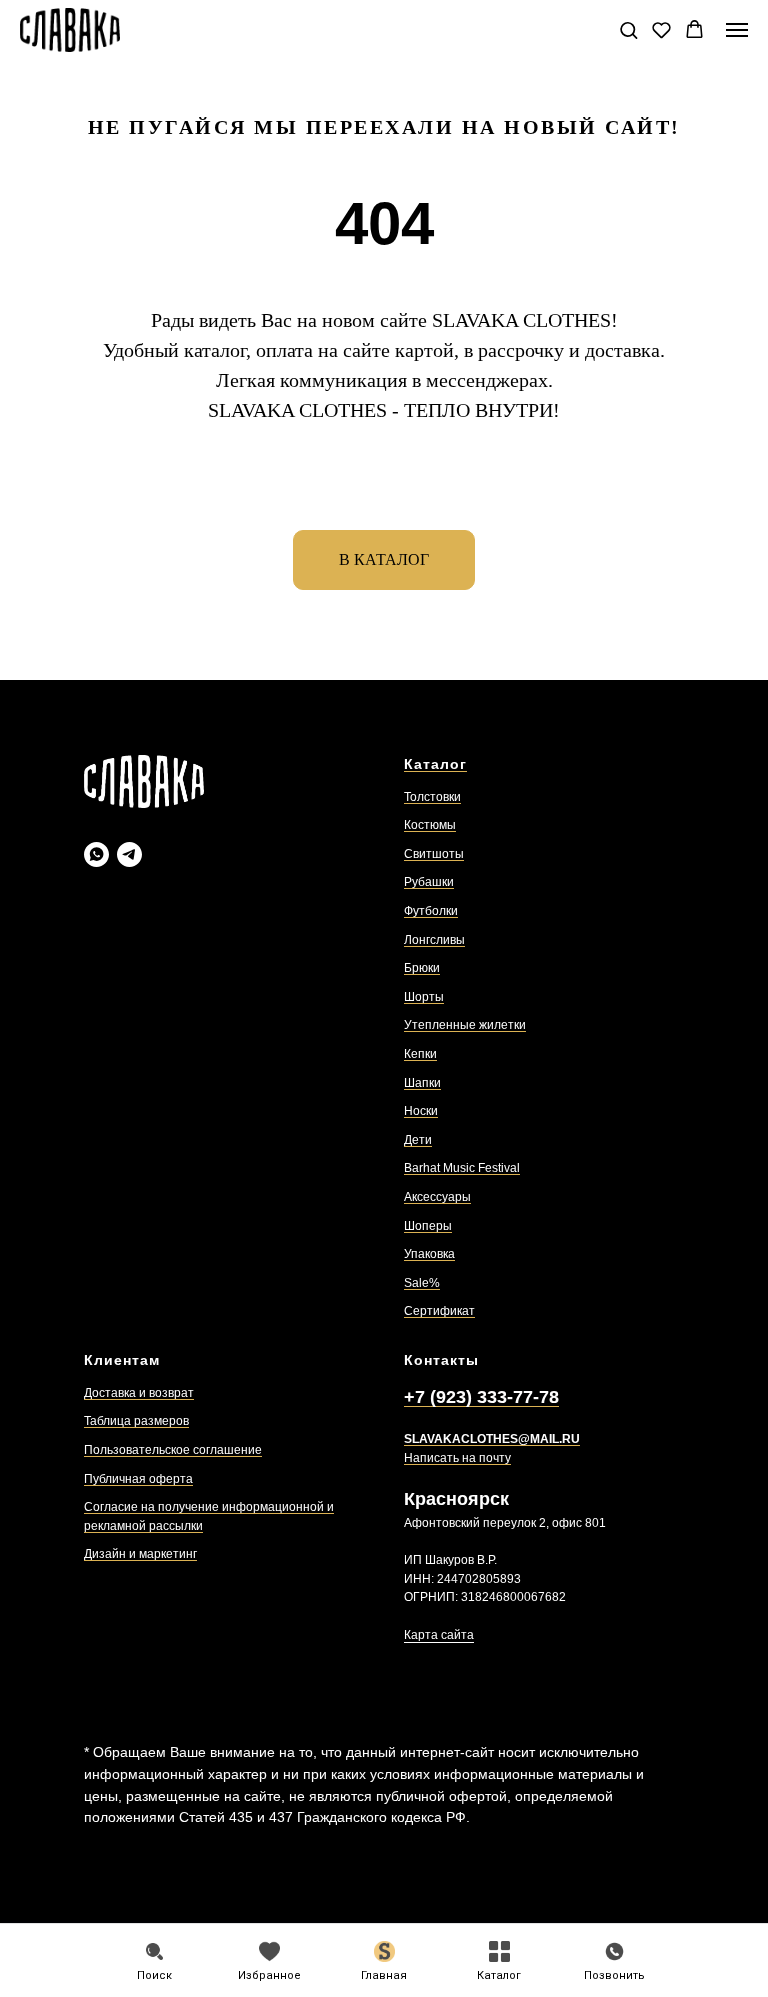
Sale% (422, 1283)
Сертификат (439, 1311)
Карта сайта (439, 1635)
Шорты (424, 997)
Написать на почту (457, 1458)
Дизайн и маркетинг (140, 1554)
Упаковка (429, 1254)
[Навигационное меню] (737, 30)
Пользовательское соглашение (173, 1450)
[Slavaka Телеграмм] (129, 854)
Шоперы (428, 1226)
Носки (421, 1111)
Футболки (431, 911)
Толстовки (432, 797)
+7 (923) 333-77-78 (481, 1397)
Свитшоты (434, 854)
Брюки (422, 968)
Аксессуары (437, 1197)
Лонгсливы (434, 940)
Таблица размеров (136, 1421)
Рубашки (429, 882)
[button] (628, 29)
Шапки (422, 1083)
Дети (418, 1140)
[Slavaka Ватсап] (96, 854)
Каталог (435, 764)
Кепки (420, 1054)
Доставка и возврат (139, 1393)
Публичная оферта (138, 1479)
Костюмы (430, 825)
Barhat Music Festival (462, 1168)
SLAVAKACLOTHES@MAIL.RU (492, 1439)
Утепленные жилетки (465, 1025)
